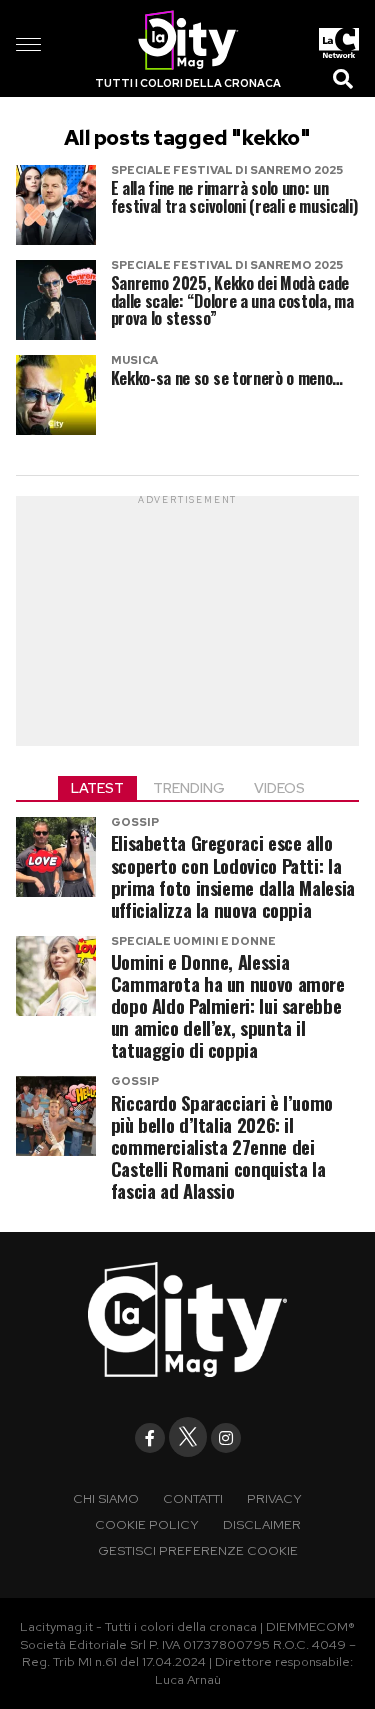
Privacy (274, 1498)
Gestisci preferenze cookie (198, 1550)
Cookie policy (147, 1524)
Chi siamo (106, 1498)
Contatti (193, 1498)
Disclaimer (262, 1524)
